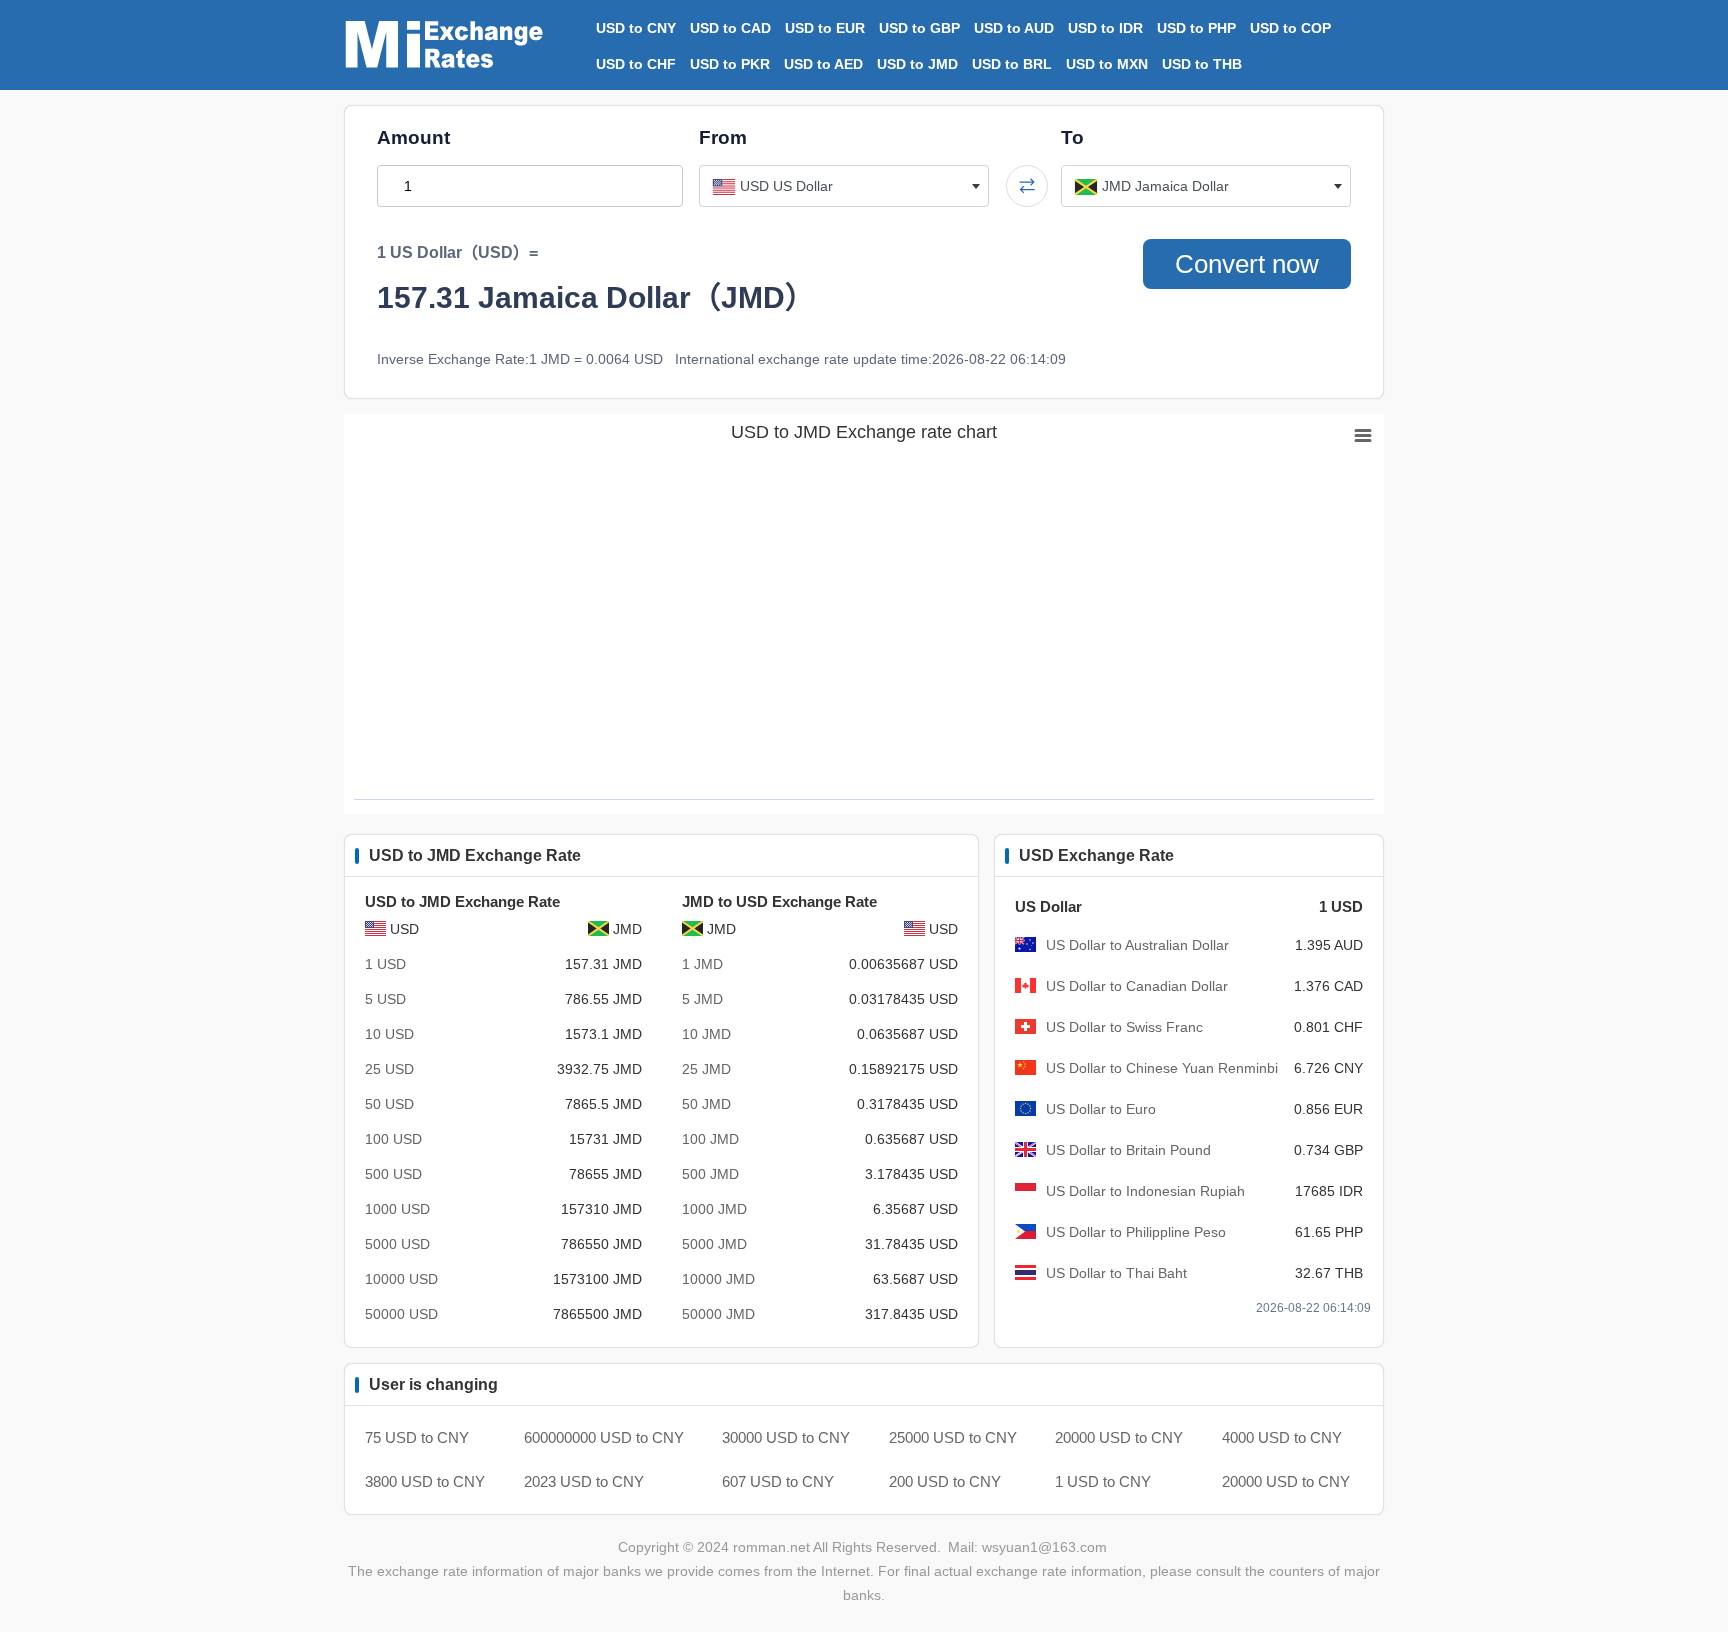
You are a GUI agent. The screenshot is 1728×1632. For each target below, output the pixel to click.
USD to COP (1290, 28)
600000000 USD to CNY (604, 1437)
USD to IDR (1105, 28)
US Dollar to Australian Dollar (1137, 945)
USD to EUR (825, 28)
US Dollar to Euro (1101, 1109)
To (1072, 137)
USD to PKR (730, 64)
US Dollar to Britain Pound (1128, 1150)
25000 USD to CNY (953, 1437)
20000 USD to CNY (1119, 1437)
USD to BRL (1012, 64)
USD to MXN (1107, 64)
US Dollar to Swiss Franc (1124, 1027)
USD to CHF (636, 64)
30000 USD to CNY (786, 1437)
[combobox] (844, 186)
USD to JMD (917, 64)
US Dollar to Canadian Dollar (1137, 986)
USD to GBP (919, 28)
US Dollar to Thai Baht (1116, 1273)
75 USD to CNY (417, 1437)
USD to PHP (1196, 28)
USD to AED (823, 64)
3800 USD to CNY (425, 1481)
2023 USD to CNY (584, 1481)
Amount (413, 137)
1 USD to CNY (1103, 1481)
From (723, 137)
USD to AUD (1014, 28)
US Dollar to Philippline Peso (1136, 1232)
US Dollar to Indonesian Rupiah (1145, 1191)
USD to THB (1202, 64)
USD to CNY (636, 28)
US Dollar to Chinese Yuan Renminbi (1162, 1068)
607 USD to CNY (778, 1481)
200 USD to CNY (945, 1481)
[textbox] (844, 186)
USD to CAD (730, 28)
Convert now (1247, 264)
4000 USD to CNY (1282, 1437)
